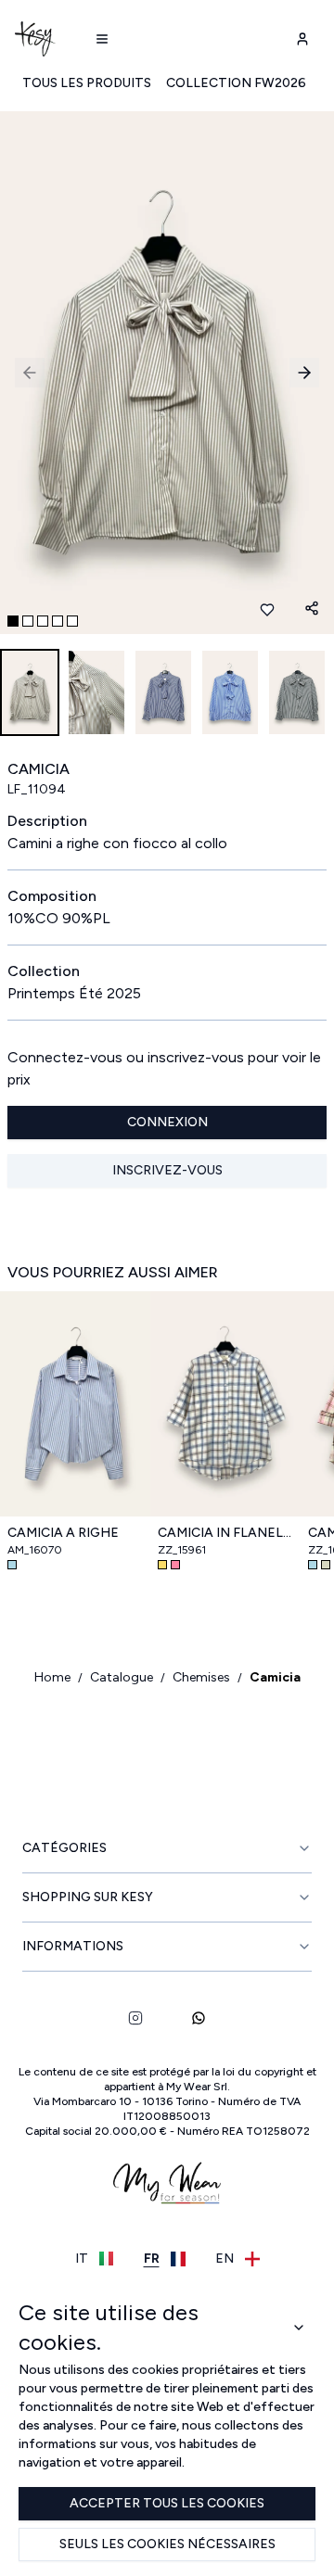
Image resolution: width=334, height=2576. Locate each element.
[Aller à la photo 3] (43, 621)
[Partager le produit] (312, 608)
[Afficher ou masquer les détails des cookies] (299, 2328)
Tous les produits (87, 83)
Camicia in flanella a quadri (225, 1533)
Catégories (64, 1848)
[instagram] (135, 2018)
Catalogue (122, 1677)
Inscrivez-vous (167, 1170)
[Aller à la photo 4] (58, 621)
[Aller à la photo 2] (28, 621)
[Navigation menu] (102, 39)
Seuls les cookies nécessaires (167, 2544)
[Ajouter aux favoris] (267, 610)
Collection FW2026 (236, 83)
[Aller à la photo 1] (13, 621)
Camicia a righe (63, 1533)
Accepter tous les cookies (167, 2503)
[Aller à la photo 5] (72, 621)
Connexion (167, 1122)
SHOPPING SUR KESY (88, 1897)
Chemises (201, 1677)
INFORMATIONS (73, 1946)
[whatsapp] (199, 2018)
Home (52, 1677)
